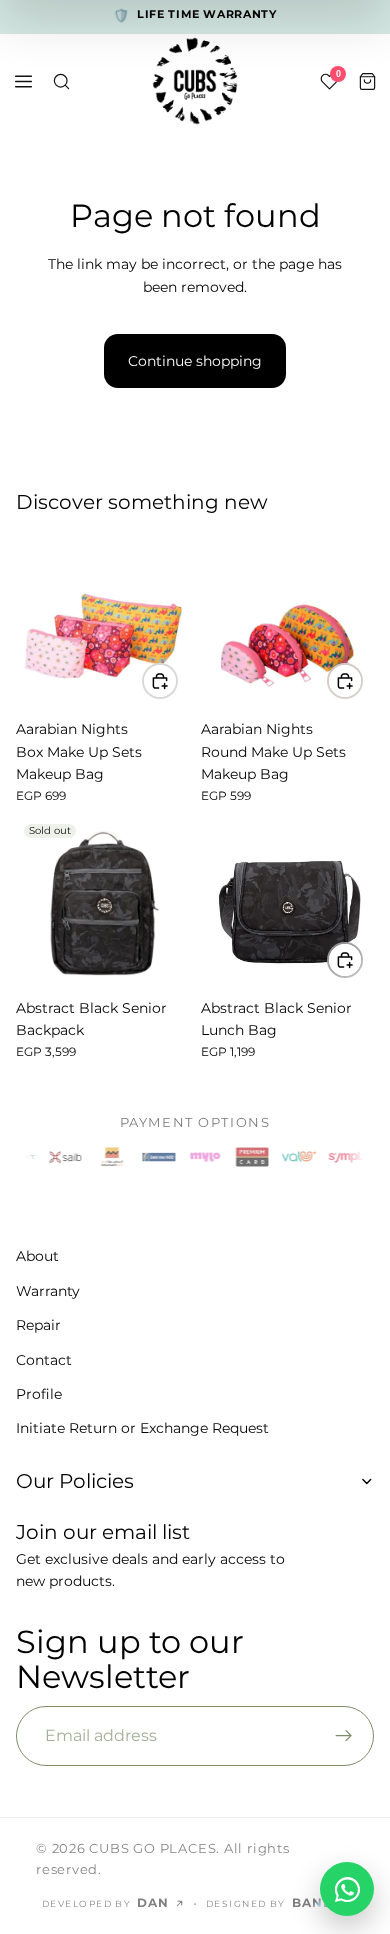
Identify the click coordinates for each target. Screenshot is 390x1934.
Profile (39, 1394)
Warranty (48, 1291)
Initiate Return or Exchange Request (142, 1429)
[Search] (61, 81)
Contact (44, 1360)
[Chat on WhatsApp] (347, 1889)
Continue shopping (195, 361)
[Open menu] (23, 81)
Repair (38, 1326)
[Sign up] (344, 1736)
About (37, 1257)
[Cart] (367, 81)
